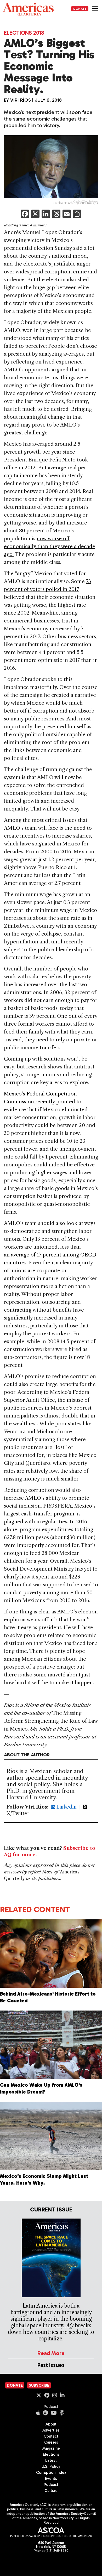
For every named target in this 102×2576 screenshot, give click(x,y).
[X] (35, 214)
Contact (51, 2436)
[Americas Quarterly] (28, 9)
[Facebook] (25, 214)
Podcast (51, 2407)
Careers (51, 2442)
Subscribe (39, 2385)
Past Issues (51, 2365)
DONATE (80, 9)
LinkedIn (66, 1807)
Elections (51, 2454)
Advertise (51, 2430)
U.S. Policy (51, 2466)
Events (51, 2479)
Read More (51, 2353)
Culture (51, 2491)
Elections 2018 (24, 33)
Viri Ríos (21, 100)
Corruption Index (51, 2473)
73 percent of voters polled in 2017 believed (47, 589)
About (51, 2424)
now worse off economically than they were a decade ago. (50, 546)
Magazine (51, 2448)
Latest (51, 2460)
